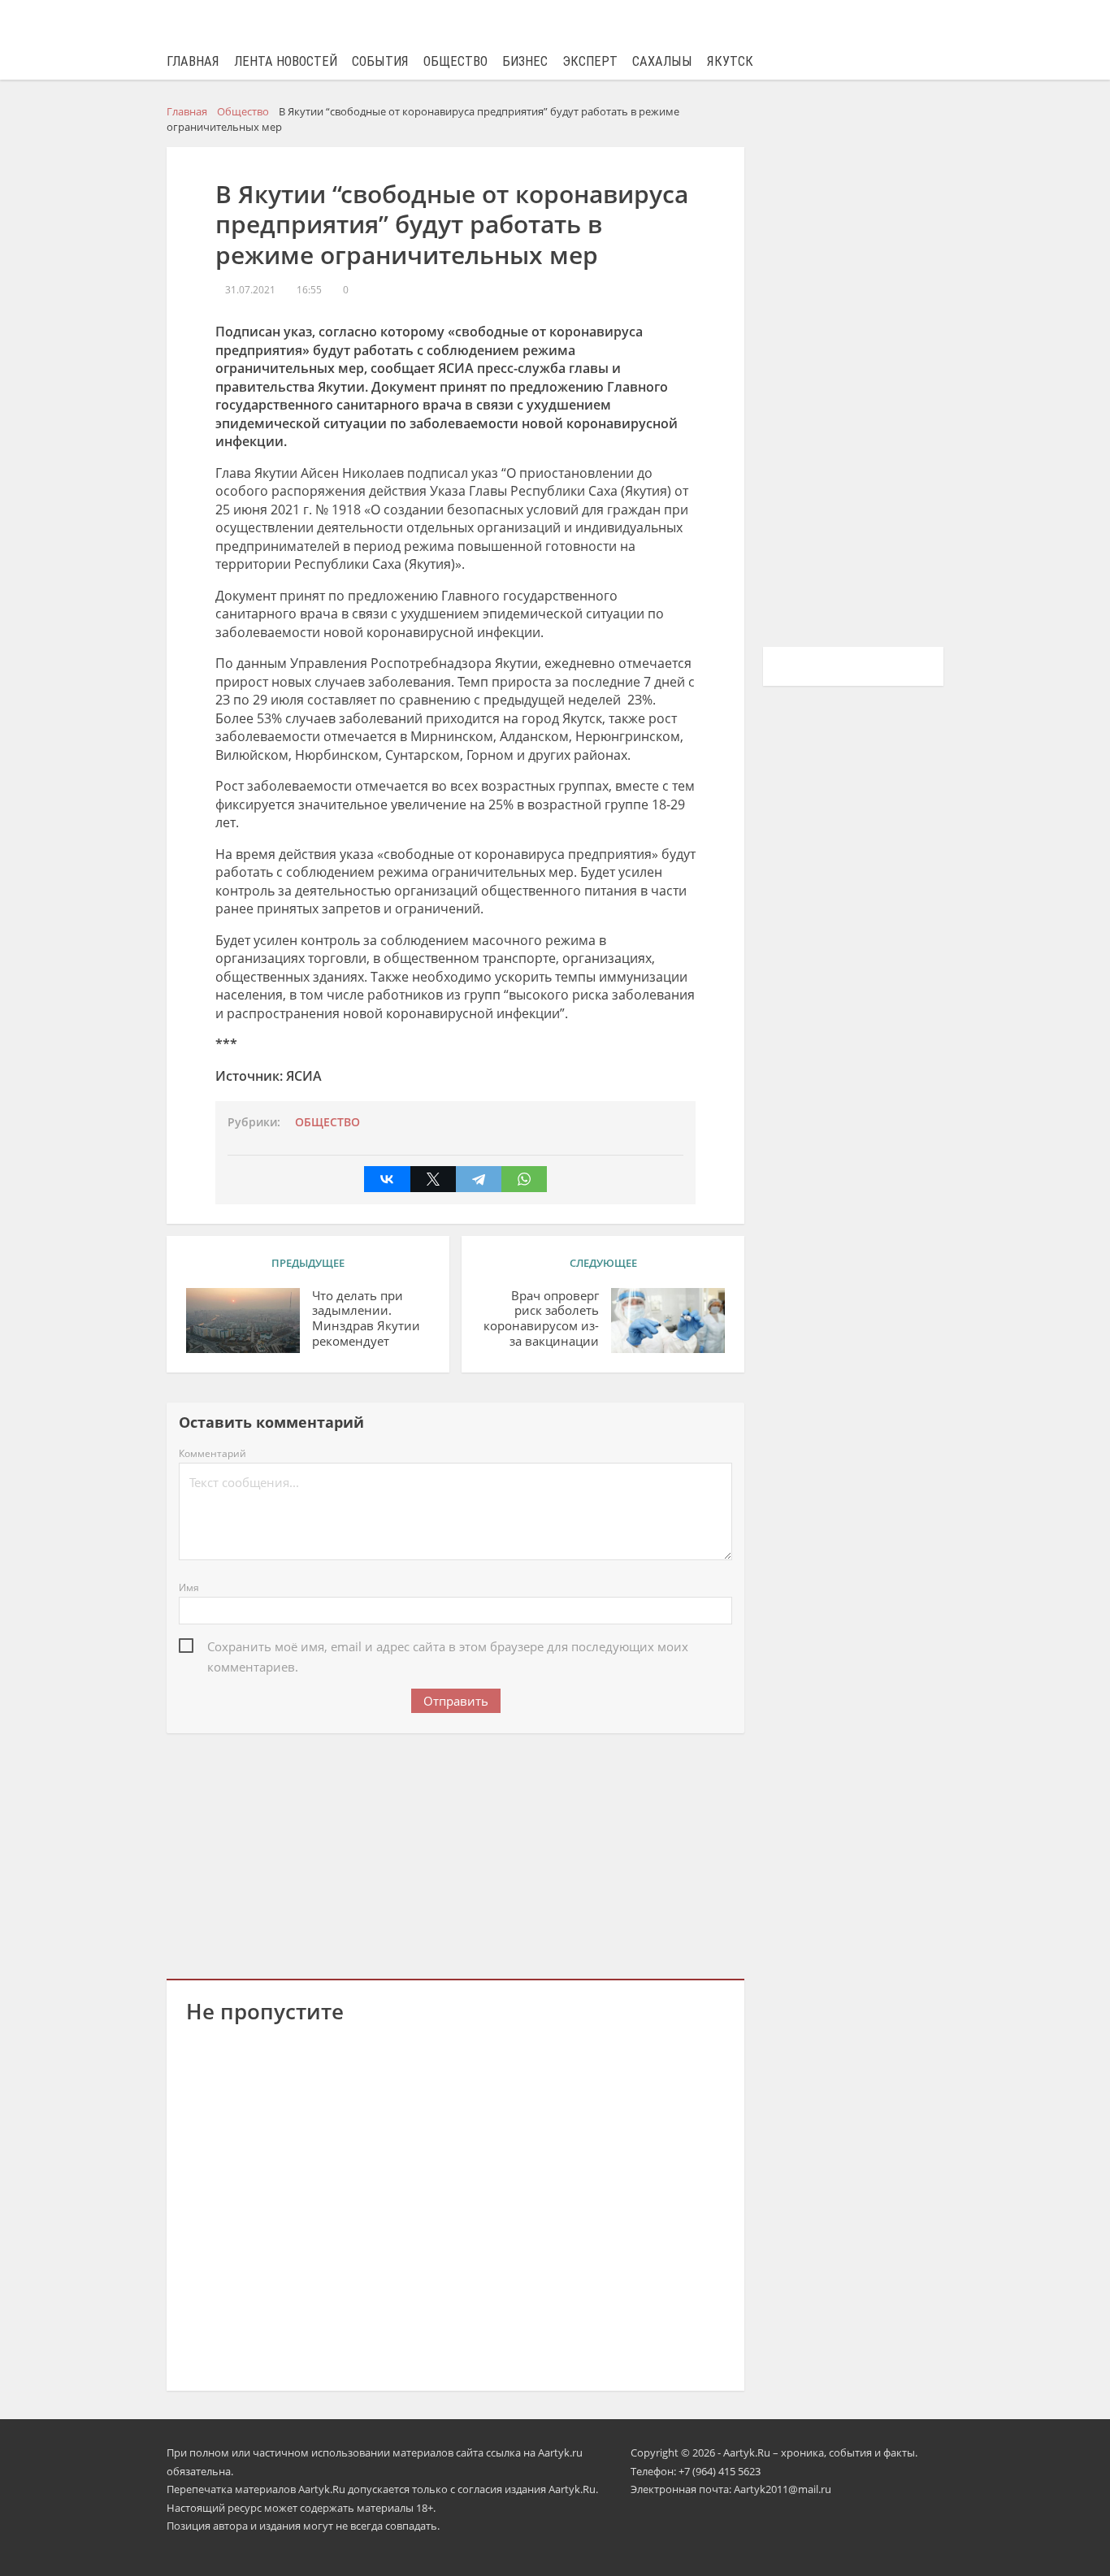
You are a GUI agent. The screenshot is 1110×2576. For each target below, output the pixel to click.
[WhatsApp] (524, 1179)
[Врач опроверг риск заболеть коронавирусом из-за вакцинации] (668, 1321)
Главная (193, 61)
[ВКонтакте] (387, 1179)
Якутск (730, 61)
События (380, 61)
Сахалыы (662, 61)
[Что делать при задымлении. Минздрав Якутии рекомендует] (243, 1321)
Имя (189, 1587)
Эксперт (590, 61)
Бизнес (525, 61)
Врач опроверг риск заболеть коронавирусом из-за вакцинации (541, 1318)
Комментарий (212, 1453)
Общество (455, 61)
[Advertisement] (456, 1853)
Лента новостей (286, 61)
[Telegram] (479, 1179)
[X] (433, 1179)
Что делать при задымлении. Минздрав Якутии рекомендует (366, 1318)
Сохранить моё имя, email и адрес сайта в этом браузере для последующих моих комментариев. (448, 1648)
